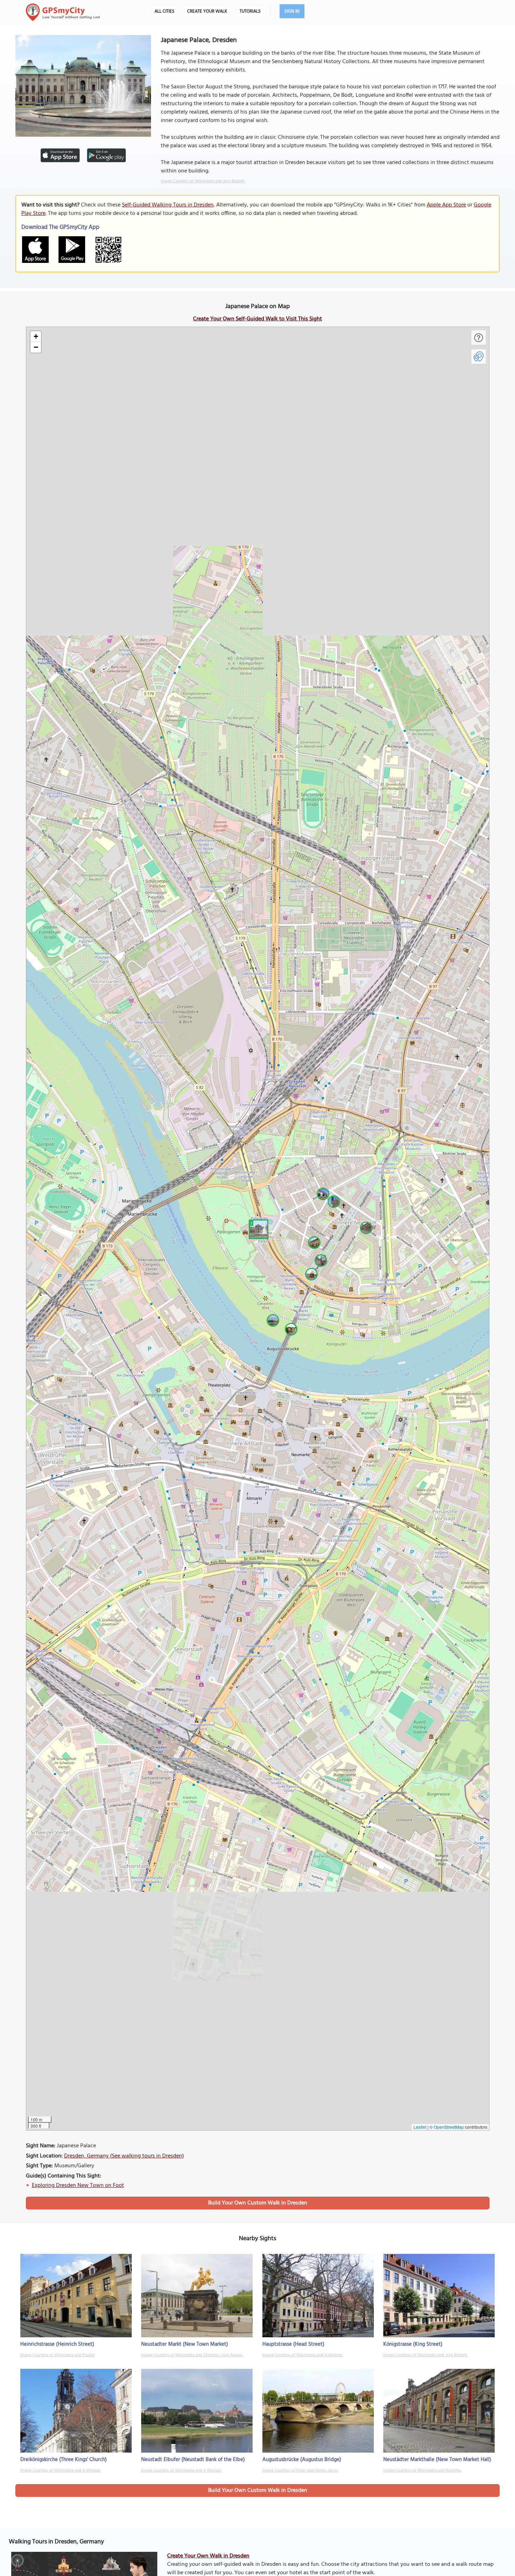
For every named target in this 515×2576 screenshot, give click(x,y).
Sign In (292, 11)
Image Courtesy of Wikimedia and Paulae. (58, 2355)
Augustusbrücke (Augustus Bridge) (302, 2460)
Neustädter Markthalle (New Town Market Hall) (437, 2460)
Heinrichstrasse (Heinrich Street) (57, 2344)
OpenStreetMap (449, 2127)
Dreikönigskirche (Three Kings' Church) (64, 2460)
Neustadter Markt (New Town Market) (185, 2344)
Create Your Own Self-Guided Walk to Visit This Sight (257, 319)
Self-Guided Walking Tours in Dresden (168, 205)
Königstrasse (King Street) (413, 2344)
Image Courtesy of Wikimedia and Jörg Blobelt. (203, 181)
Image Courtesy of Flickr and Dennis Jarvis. (300, 2470)
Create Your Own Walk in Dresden (208, 2556)
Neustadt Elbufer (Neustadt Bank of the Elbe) (193, 2460)
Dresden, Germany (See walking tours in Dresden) (124, 2156)
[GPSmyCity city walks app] (63, 12)
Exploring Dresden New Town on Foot (78, 2186)
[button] (257, 1228)
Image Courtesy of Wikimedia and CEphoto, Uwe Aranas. (192, 2355)
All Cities (164, 11)
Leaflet (420, 2127)
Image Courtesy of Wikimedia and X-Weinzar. (303, 2355)
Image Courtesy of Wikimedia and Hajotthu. (422, 2470)
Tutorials (250, 11)
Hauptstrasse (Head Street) (293, 2344)
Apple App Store (446, 205)
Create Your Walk (207, 11)
